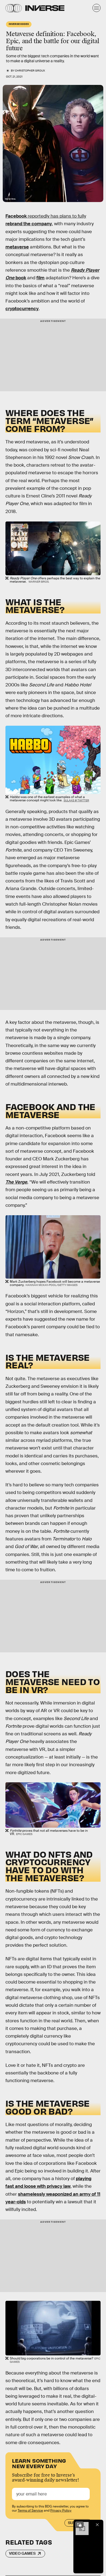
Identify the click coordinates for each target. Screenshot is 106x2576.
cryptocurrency (22, 309)
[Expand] (79, 2525)
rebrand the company (29, 224)
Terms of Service (30, 2510)
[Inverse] (45, 8)
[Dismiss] (97, 2525)
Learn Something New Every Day (39, 2463)
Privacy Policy (61, 2510)
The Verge (16, 1182)
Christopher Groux (30, 71)
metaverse (17, 247)
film (40, 278)
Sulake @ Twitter (76, 800)
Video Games (22, 2553)
